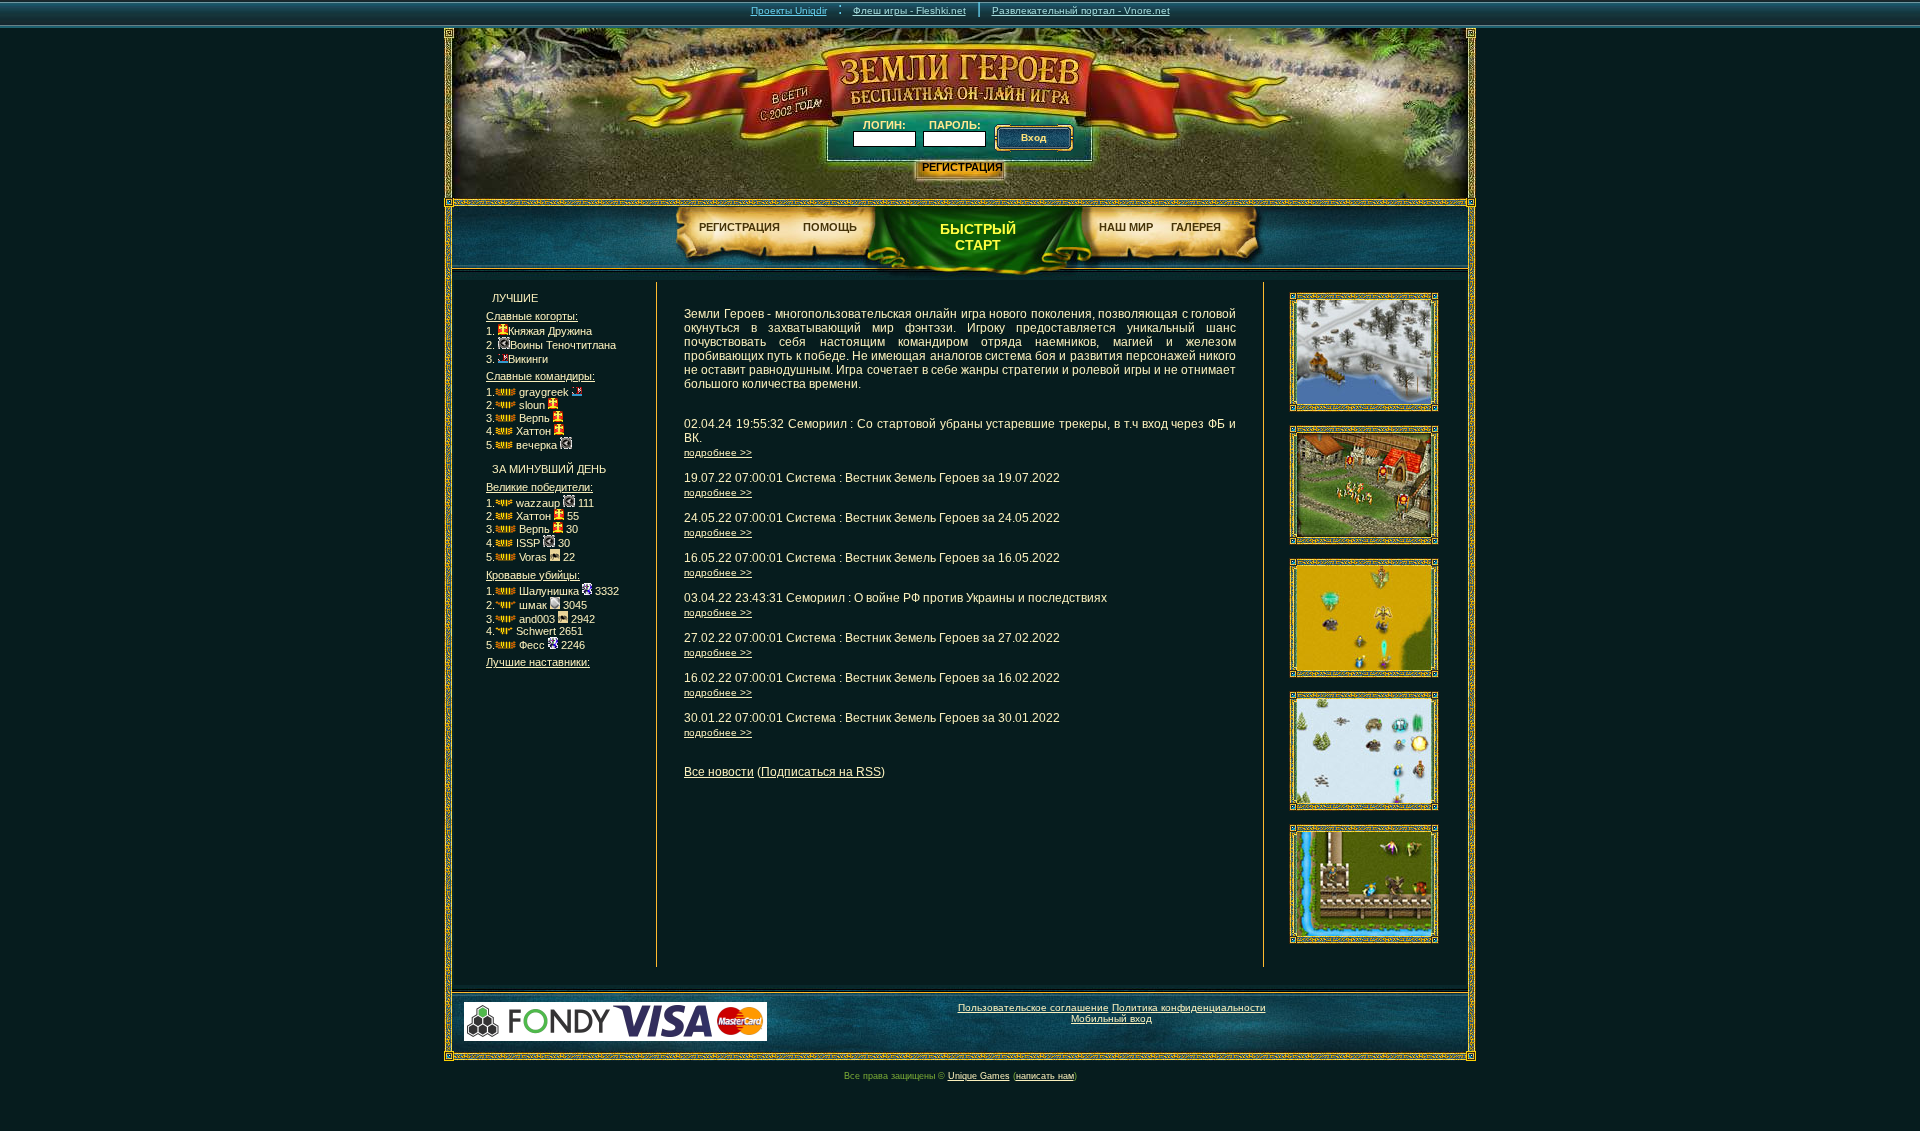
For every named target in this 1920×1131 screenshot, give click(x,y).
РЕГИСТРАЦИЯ (962, 167)
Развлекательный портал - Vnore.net (1081, 10)
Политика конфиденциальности (1189, 1007)
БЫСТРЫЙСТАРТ (978, 237)
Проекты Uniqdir (789, 10)
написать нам (1045, 1076)
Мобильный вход (1111, 1018)
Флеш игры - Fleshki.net (909, 10)
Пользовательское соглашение (1033, 1007)
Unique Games (979, 1076)
